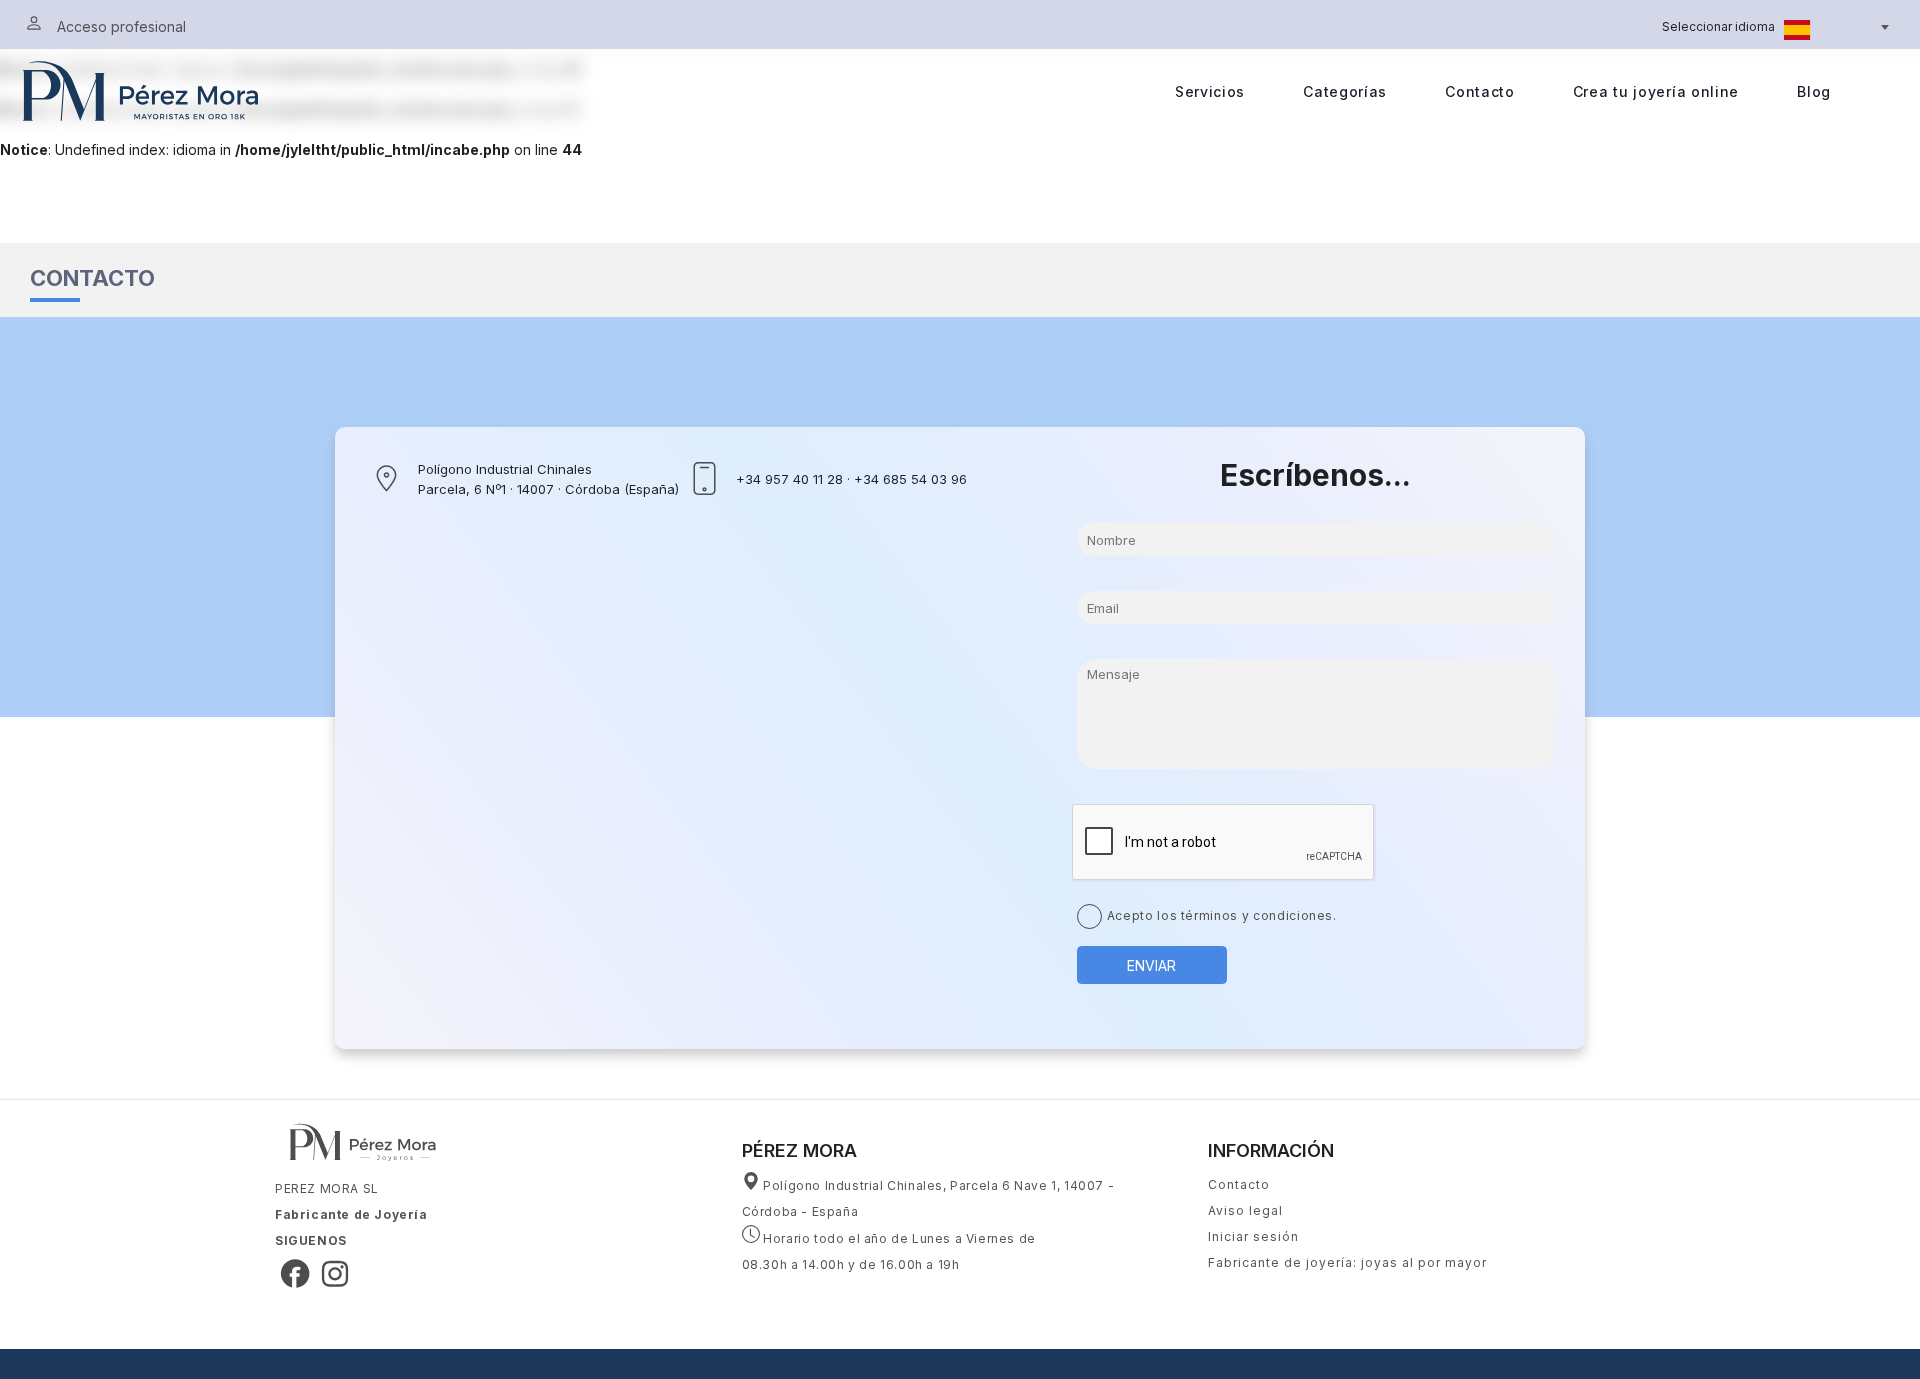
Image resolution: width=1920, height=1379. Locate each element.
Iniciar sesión (1253, 1236)
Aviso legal (1245, 1210)
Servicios (1210, 91)
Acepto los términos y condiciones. (1222, 915)
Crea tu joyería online (1656, 91)
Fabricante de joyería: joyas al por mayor (1347, 1262)
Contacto (1480, 91)
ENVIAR (1151, 965)
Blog (1814, 91)
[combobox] (1835, 28)
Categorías (1345, 91)
